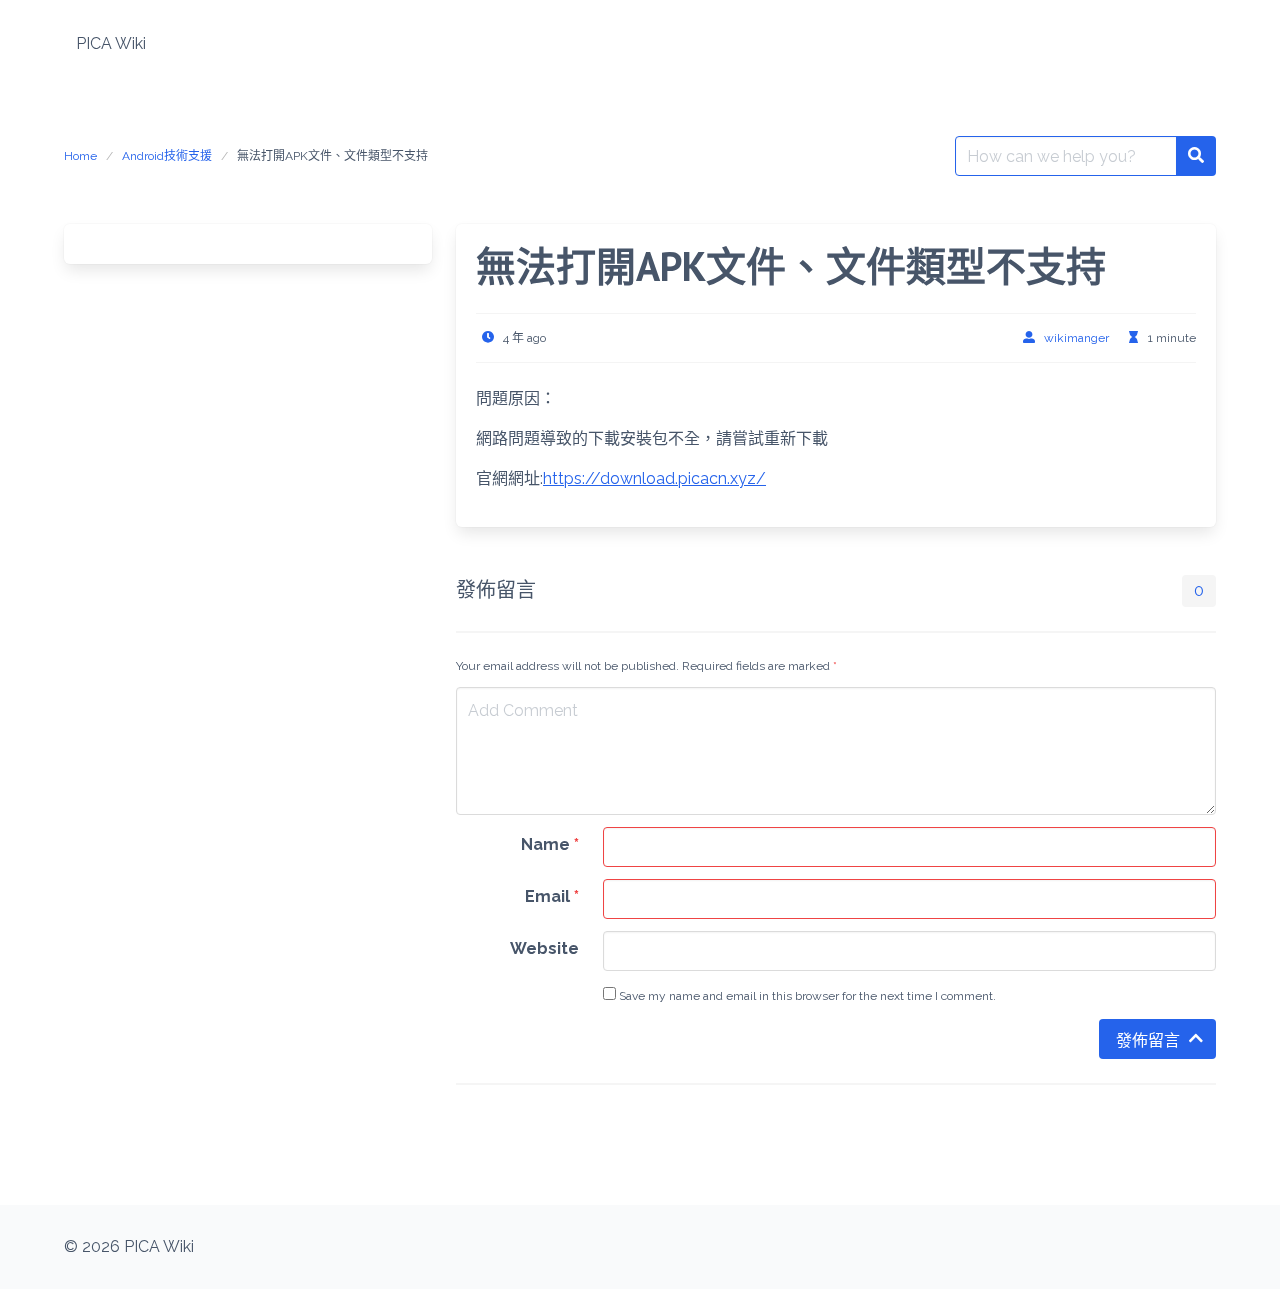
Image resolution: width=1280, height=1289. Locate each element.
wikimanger (1076, 338)
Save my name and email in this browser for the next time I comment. (806, 996)
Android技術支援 (167, 156)
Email (552, 896)
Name (550, 844)
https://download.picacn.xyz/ (654, 478)
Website (544, 948)
